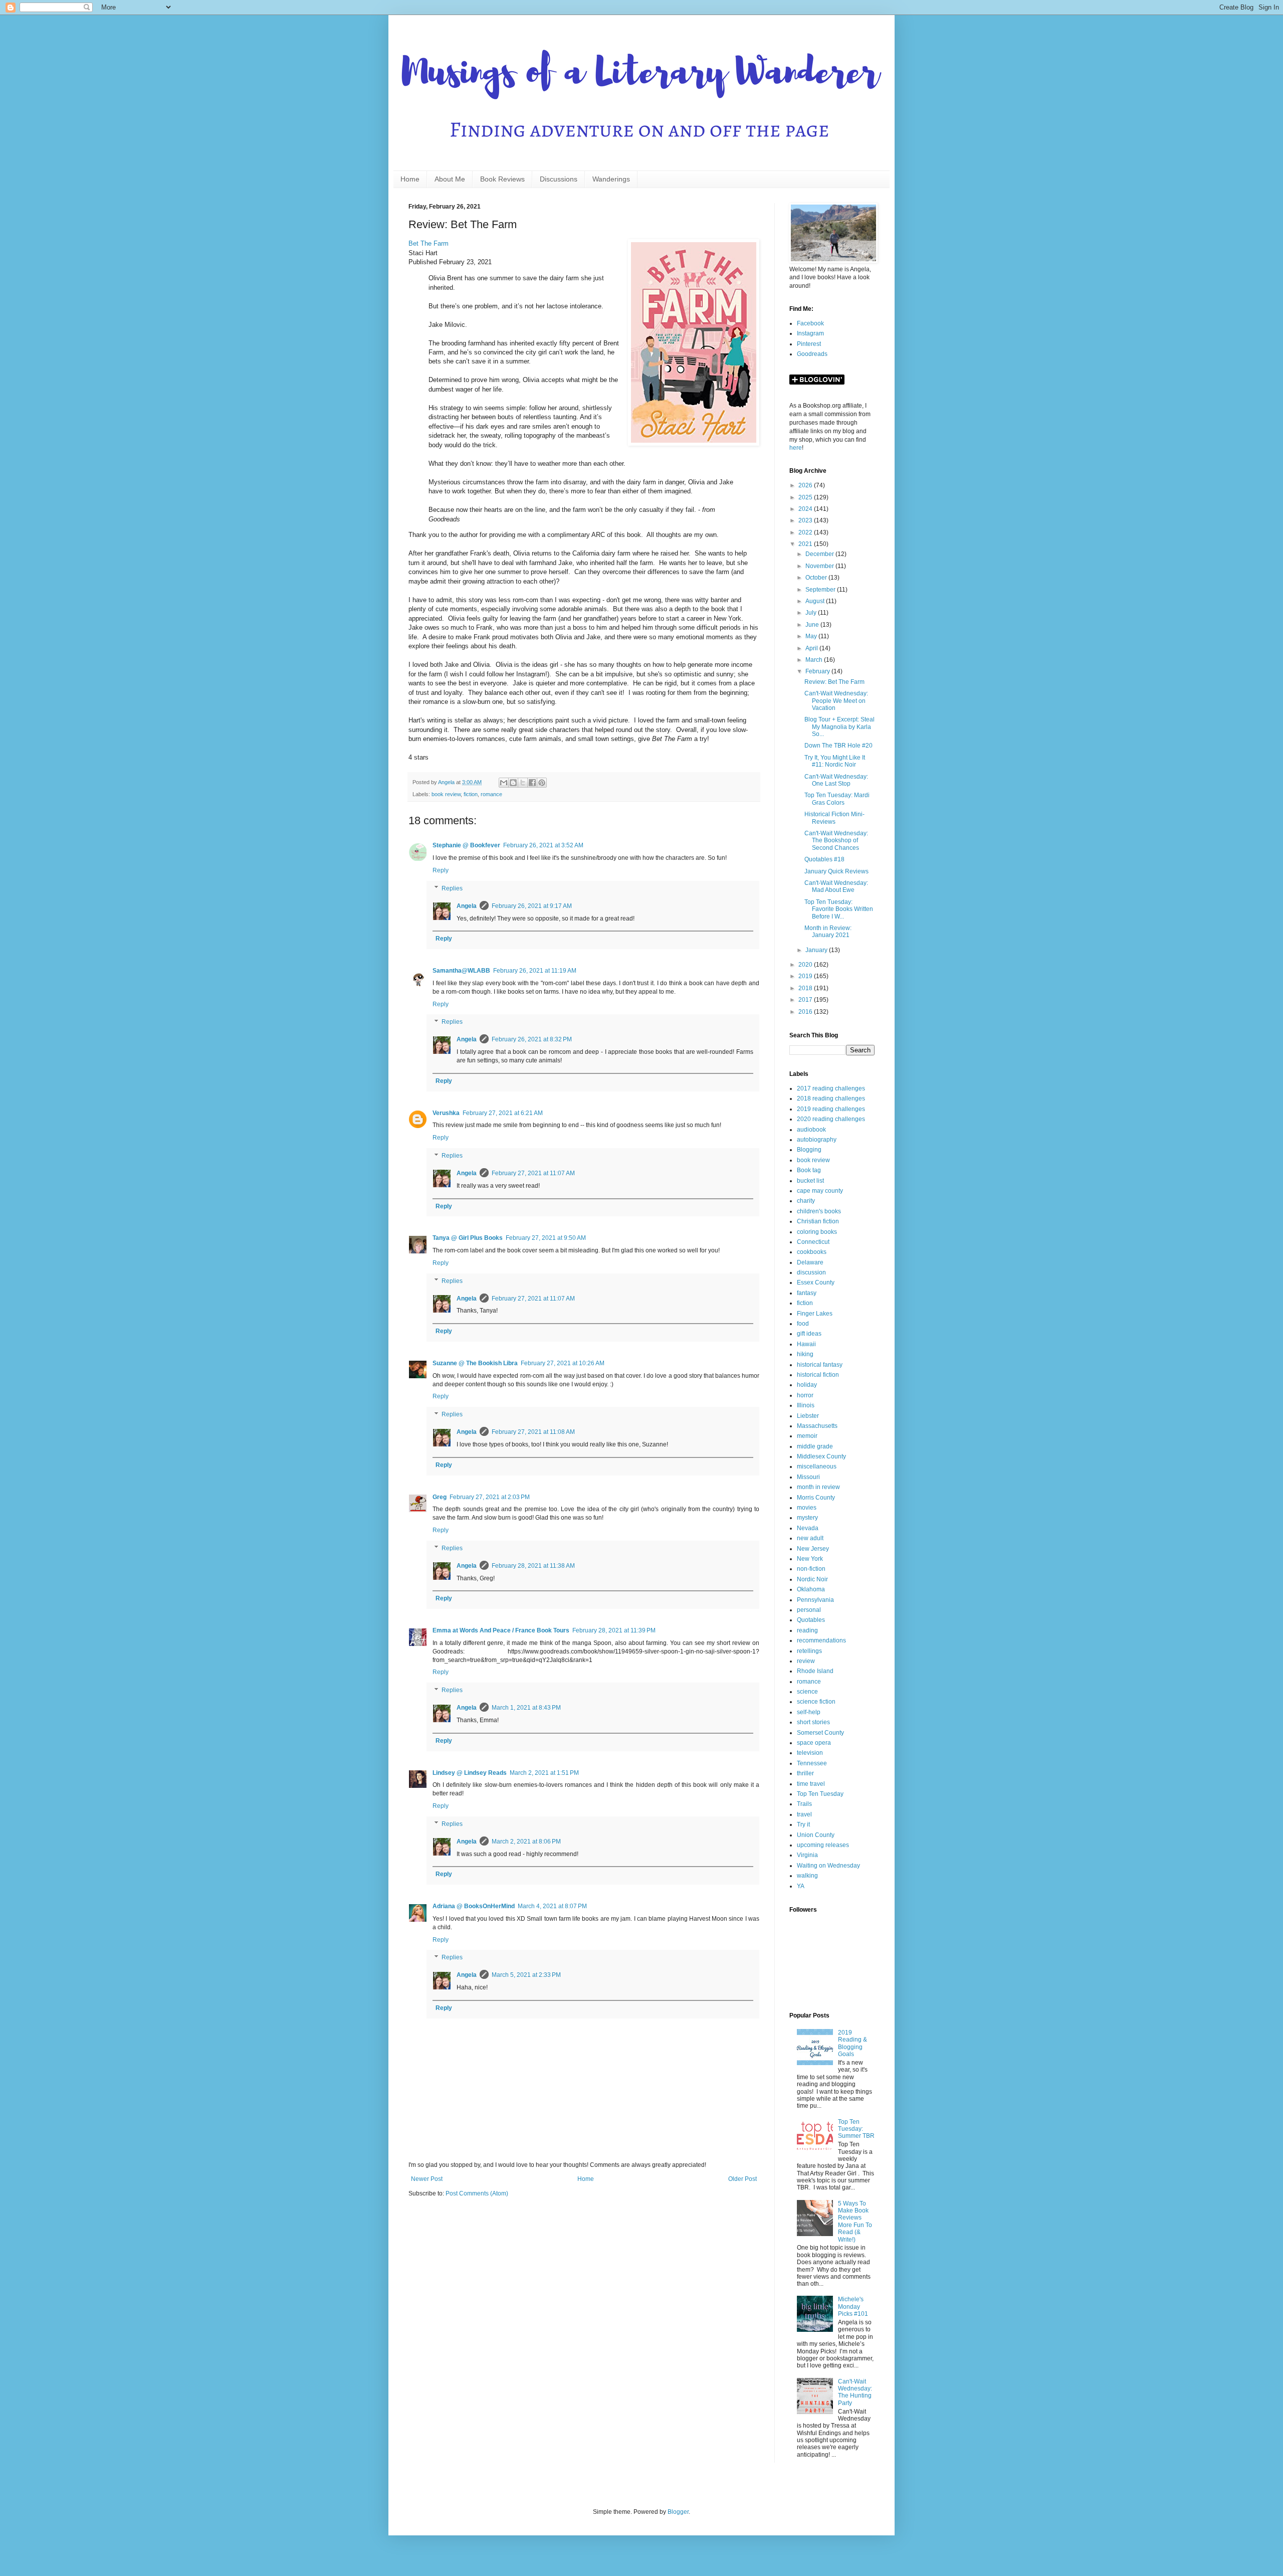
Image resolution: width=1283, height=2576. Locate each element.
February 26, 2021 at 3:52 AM (543, 845)
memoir (807, 1436)
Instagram (810, 333)
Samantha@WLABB (461, 971)
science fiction (816, 1702)
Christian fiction (818, 1221)
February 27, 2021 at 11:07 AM (533, 1173)
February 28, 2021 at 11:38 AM (533, 1566)
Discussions (559, 179)
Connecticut (813, 1242)
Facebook (810, 323)
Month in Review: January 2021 (828, 932)
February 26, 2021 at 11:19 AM (535, 971)
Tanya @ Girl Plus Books (468, 1238)
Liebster (808, 1416)
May (812, 636)
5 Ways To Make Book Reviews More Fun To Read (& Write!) (855, 2222)
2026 (806, 485)
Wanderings (611, 179)
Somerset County (820, 1733)
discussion (811, 1272)
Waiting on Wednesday (828, 1866)
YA (801, 1886)
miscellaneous (817, 1466)
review (806, 1661)
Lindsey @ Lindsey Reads (470, 1773)
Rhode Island (815, 1671)
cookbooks (812, 1252)
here (796, 448)
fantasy (807, 1293)
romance (491, 794)
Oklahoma (811, 1589)
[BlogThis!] (513, 783)
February (818, 671)
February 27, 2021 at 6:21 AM (503, 1113)
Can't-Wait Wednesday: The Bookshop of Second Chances (836, 841)
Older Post (742, 2179)
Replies (452, 888)
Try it (803, 1824)
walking (807, 1876)
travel (804, 1814)
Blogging (809, 1150)
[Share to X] (523, 783)
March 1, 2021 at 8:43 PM (526, 1708)
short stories (813, 1722)
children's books (819, 1211)
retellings (809, 1651)
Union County (816, 1835)
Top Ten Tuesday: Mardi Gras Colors (837, 799)
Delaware (810, 1262)
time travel (811, 1784)
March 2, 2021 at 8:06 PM (526, 1842)
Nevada (808, 1528)
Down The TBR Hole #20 (838, 746)
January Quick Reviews (836, 871)
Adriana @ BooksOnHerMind (474, 1906)
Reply (441, 870)
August (816, 601)
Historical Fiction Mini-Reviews (834, 818)
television (810, 1753)
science (807, 1692)
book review (446, 794)
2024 (806, 509)
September (821, 590)
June (813, 625)
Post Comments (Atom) (477, 2193)
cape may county (820, 1191)
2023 (806, 520)
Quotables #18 (824, 859)
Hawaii (806, 1344)
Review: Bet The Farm (834, 682)
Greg (440, 1497)
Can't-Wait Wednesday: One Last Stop (836, 780)
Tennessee (812, 1763)
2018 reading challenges (831, 1098)
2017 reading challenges (831, 1088)
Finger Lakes (815, 1314)
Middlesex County (821, 1456)
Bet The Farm (429, 243)
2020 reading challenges (831, 1119)
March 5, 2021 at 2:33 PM (526, 1975)
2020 (806, 965)
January (817, 950)
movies (807, 1508)
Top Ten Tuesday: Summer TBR (856, 2129)
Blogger (678, 2512)
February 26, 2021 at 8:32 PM (532, 1039)
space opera (814, 1743)
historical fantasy (820, 1365)
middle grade (815, 1446)
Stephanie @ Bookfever (466, 845)
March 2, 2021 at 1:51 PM (544, 1773)
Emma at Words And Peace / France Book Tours (501, 1630)
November (820, 566)
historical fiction (818, 1375)
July (812, 613)
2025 (806, 497)
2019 (806, 976)
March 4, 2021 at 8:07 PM (552, 1906)
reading (807, 1630)
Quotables (811, 1620)
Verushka (446, 1113)
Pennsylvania (815, 1600)
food (803, 1324)
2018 (806, 988)
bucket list (810, 1181)
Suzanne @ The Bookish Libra (475, 1363)
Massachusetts (817, 1426)
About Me (450, 179)
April (812, 648)
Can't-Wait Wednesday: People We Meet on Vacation (836, 701)
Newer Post (427, 2179)
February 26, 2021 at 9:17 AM (532, 906)
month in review (818, 1487)
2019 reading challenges (831, 1109)
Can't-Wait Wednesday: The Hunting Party (855, 2392)
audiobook (811, 1130)
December (820, 554)
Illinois (806, 1405)
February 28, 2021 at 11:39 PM (614, 1630)
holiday (807, 1385)
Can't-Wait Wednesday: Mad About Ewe (836, 886)
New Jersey (813, 1549)
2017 (806, 1000)
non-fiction (811, 1569)
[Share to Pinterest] (542, 783)
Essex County (816, 1282)
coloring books (817, 1232)
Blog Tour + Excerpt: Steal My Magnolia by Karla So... (839, 727)
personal (809, 1610)
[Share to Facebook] (532, 783)
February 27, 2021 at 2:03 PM (490, 1497)
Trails (804, 1804)
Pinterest (809, 344)
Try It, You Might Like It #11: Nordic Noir (835, 761)
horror (805, 1395)
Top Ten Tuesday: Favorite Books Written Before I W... (839, 909)
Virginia (807, 1855)
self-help (809, 1712)
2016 (806, 1012)
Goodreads (812, 354)
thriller (805, 1773)
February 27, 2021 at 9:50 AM (546, 1238)
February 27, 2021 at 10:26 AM (563, 1363)
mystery (807, 1518)
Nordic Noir (812, 1579)
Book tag (809, 1170)
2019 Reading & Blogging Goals (852, 2043)
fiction (471, 794)
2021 (806, 544)
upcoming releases (823, 1845)
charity (806, 1201)
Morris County (816, 1498)
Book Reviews (502, 179)
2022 (806, 532)
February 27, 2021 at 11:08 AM (533, 1432)
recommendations (821, 1640)
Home (410, 179)
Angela (467, 906)
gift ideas (809, 1334)
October (817, 578)
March (815, 660)
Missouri (808, 1477)
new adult (810, 1538)
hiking (805, 1354)
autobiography (817, 1140)
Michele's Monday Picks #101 (853, 2307)
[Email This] (504, 783)
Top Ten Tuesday (820, 1794)
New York (810, 1559)
